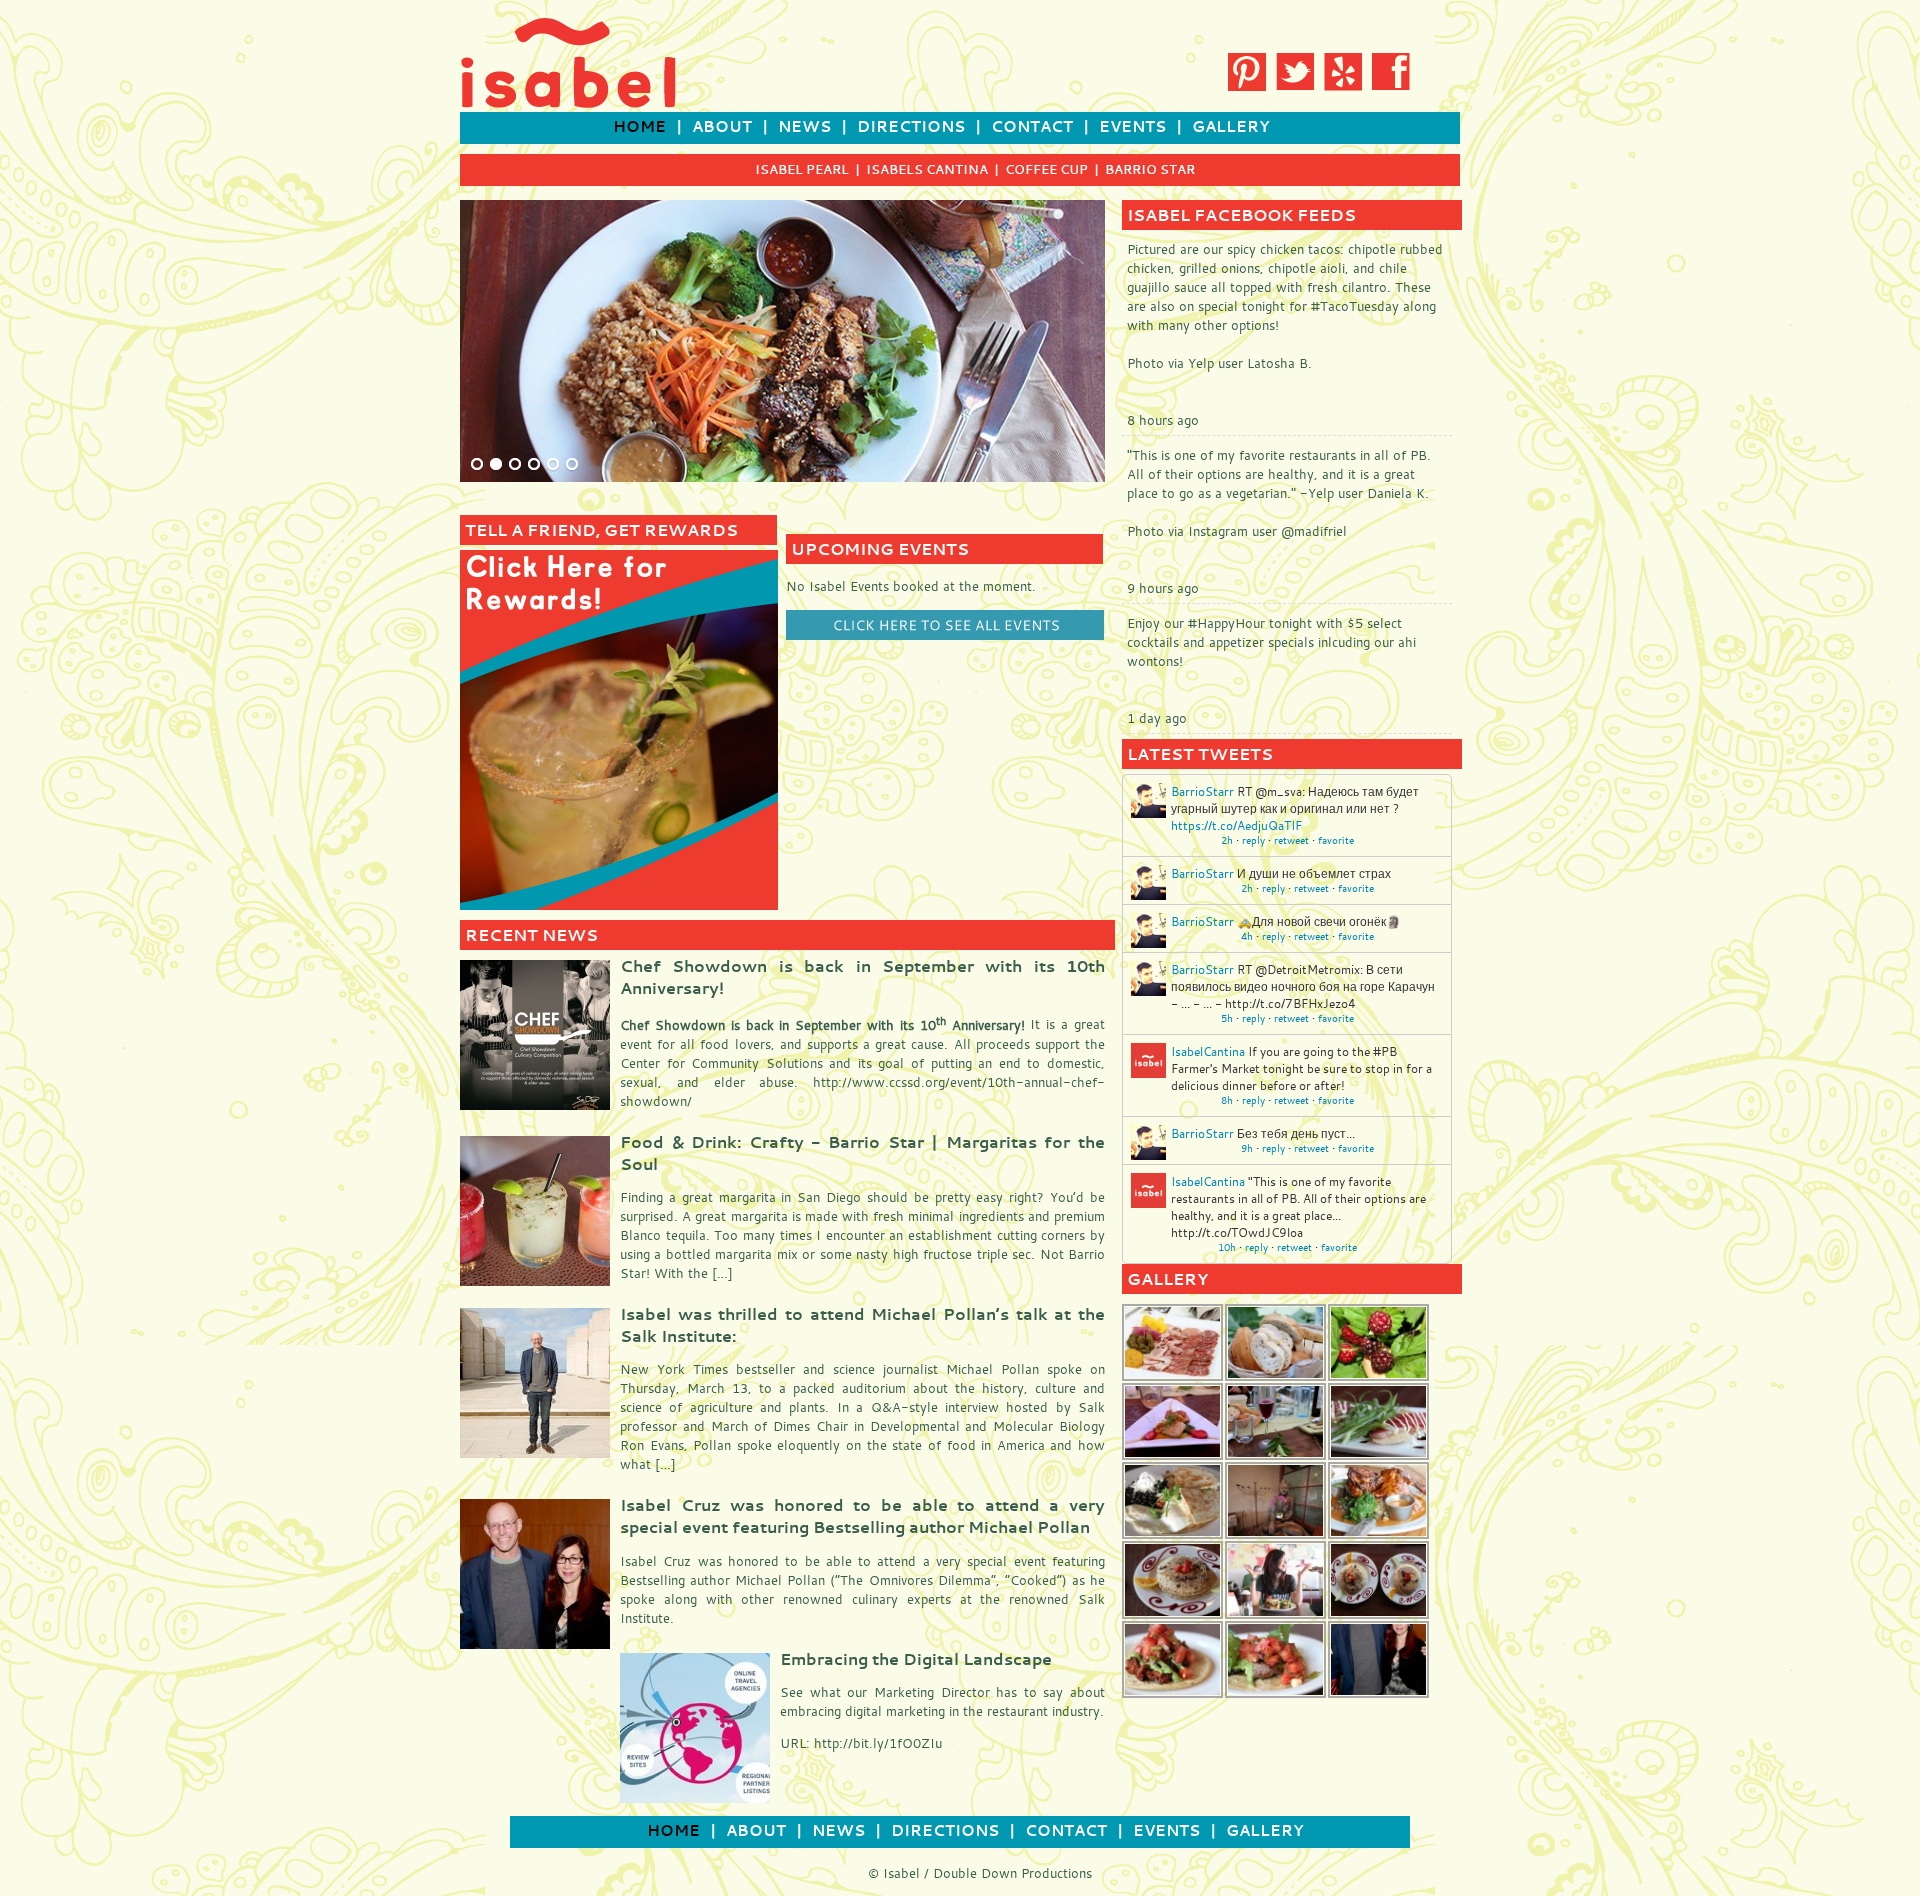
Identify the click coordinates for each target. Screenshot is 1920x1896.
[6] (572, 465)
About (722, 126)
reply (1253, 840)
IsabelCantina (1208, 1051)
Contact (1032, 126)
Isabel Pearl (802, 169)
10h (1227, 1247)
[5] (553, 465)
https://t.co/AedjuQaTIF (1236, 825)
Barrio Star (1150, 169)
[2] (496, 465)
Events (1132, 126)
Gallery (1230, 126)
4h (1247, 936)
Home (639, 126)
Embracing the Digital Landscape (916, 1659)
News (804, 126)
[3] (515, 465)
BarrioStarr (1202, 791)
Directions (911, 126)
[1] (477, 465)
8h (1227, 1100)
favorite (1336, 840)
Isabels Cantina (927, 169)
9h (1247, 1148)
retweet (1291, 840)
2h (1227, 840)
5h (1227, 1018)
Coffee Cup (1046, 169)
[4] (534, 465)
